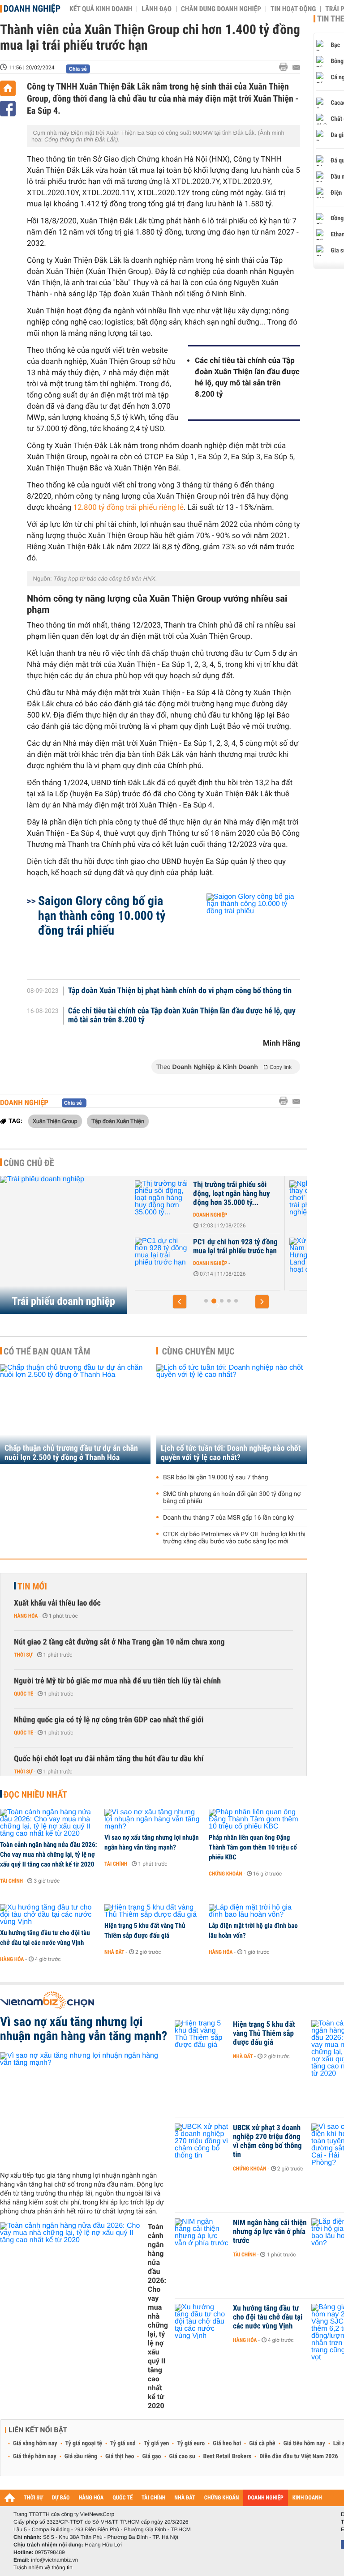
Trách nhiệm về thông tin (43, 2567)
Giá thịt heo (120, 2456)
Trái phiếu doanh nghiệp (63, 1301)
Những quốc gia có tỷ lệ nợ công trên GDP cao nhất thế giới (109, 1720)
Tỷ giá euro (191, 2444)
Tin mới (32, 1586)
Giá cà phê (262, 2444)
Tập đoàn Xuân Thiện (118, 1121)
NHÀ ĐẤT (185, 2498)
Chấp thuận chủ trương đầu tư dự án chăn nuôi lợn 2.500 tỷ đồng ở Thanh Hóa (71, 1453)
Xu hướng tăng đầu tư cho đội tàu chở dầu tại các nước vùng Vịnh (45, 1938)
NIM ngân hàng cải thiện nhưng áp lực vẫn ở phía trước (270, 2232)
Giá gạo (151, 2456)
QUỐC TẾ (123, 2498)
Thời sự (23, 1655)
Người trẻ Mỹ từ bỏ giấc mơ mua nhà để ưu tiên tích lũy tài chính (117, 1681)
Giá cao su (182, 2456)
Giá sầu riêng (81, 2456)
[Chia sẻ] (8, 109)
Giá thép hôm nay (35, 2456)
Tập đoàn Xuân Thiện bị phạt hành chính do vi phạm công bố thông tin (180, 991)
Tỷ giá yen (157, 2444)
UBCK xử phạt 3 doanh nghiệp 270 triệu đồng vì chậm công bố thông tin (267, 2141)
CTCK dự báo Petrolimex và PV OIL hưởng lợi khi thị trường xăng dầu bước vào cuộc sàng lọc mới (234, 1538)
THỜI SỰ (33, 2498)
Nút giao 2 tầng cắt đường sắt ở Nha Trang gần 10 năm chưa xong (119, 1642)
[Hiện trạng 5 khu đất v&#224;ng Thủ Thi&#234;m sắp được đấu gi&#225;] (153, 1911)
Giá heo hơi (227, 2444)
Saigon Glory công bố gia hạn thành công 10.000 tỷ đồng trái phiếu (102, 916)
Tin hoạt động (293, 9)
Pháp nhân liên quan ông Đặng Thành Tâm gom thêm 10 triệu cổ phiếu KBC (253, 1847)
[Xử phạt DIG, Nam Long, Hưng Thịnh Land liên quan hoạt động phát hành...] (169, 1256)
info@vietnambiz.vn (54, 2560)
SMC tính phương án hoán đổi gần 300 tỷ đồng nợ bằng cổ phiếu (232, 1498)
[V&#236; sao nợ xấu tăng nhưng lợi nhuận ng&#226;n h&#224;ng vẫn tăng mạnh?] (153, 1820)
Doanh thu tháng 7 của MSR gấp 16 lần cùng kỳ (228, 1518)
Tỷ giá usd (123, 2444)
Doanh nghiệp (32, 9)
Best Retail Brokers (228, 2456)
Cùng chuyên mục (198, 1351)
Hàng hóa (26, 1616)
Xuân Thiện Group (55, 1121)
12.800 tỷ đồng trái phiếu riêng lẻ (129, 508)
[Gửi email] (296, 67)
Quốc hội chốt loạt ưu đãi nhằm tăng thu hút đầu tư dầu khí (109, 1759)
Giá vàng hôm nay (35, 2444)
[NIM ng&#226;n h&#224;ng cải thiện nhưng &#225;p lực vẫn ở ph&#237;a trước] (202, 2236)
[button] (180, 1302)
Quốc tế (24, 1694)
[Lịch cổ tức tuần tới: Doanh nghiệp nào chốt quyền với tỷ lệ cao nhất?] (232, 1414)
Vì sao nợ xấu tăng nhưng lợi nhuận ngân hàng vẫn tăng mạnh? (152, 1842)
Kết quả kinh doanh (101, 9)
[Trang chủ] (8, 88)
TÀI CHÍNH (153, 2498)
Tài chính (11, 1881)
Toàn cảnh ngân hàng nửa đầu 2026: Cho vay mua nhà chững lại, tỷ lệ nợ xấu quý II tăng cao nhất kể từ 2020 (49, 1854)
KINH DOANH (307, 2498)
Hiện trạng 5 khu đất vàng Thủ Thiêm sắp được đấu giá (145, 1931)
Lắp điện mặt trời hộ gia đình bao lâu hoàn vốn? (253, 1931)
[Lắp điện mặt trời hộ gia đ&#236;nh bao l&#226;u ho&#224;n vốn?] (258, 1911)
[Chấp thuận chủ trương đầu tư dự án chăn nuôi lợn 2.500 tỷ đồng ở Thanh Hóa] (75, 1414)
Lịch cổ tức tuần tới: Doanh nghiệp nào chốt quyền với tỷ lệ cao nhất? (231, 1453)
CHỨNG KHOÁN (222, 2498)
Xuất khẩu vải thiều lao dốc (57, 1603)
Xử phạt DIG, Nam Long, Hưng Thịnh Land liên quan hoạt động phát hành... (241, 1251)
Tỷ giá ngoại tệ (84, 2444)
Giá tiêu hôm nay (304, 2444)
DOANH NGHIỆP (265, 2498)
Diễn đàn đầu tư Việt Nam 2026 (299, 2456)
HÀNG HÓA (91, 2498)
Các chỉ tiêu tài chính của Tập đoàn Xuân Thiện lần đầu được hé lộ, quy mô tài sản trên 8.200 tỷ (247, 378)
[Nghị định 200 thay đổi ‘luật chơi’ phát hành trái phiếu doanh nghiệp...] (169, 1198)
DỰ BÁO (61, 2498)
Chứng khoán (226, 1874)
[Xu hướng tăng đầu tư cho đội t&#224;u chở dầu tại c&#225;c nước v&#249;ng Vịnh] (49, 1915)
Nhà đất (114, 1952)
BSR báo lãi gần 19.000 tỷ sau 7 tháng (216, 1478)
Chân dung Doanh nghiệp (221, 9)
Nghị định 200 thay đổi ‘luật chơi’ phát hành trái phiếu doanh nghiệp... (243, 1194)
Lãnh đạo (157, 9)
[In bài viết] (286, 67)
